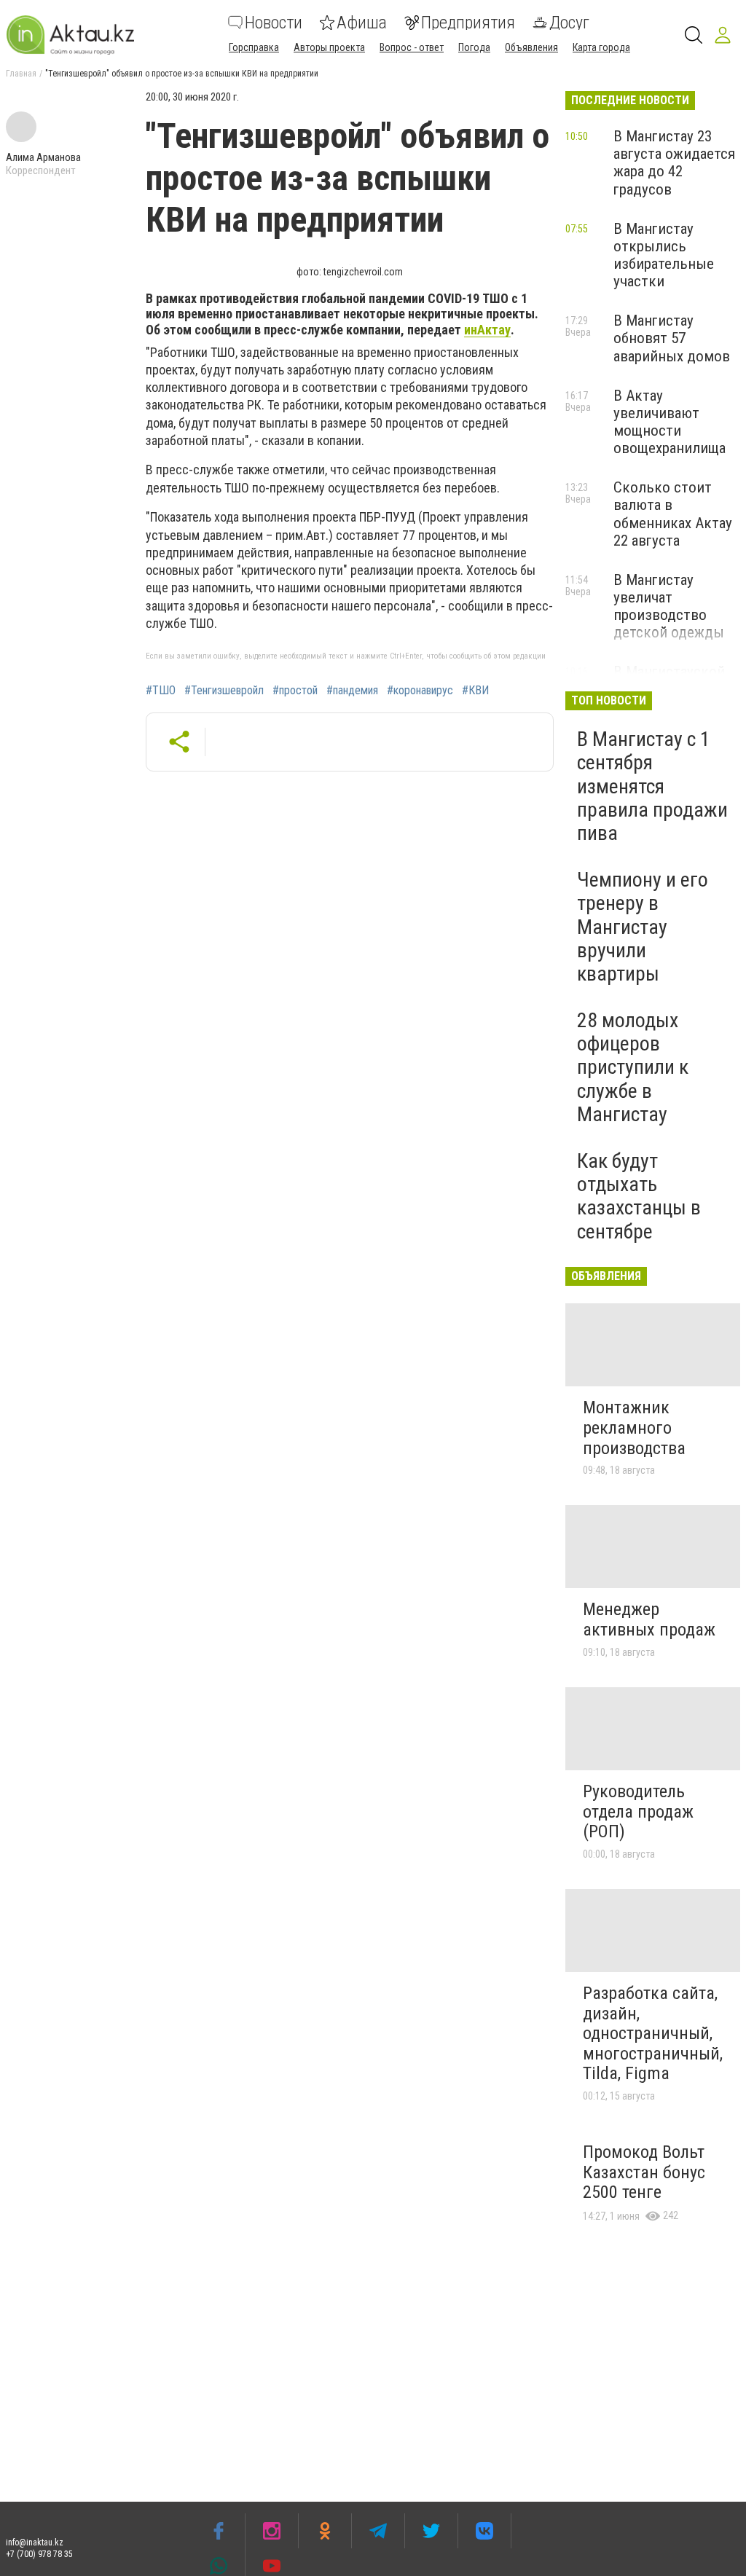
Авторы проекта (329, 47)
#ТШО (161, 691)
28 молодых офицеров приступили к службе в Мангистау (633, 1067)
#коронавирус (420, 691)
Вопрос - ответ (412, 47)
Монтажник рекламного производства (634, 1428)
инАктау (487, 330)
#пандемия (352, 691)
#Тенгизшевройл (224, 691)
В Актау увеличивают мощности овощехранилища (670, 422)
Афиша (362, 23)
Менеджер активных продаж (649, 1619)
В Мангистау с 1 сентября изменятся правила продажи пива (652, 786)
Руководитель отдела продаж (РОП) (638, 1811)
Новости (274, 23)
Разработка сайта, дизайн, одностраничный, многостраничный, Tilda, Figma (653, 2033)
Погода (474, 47)
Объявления (531, 47)
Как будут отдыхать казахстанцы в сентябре (639, 1196)
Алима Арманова (43, 157)
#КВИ (475, 691)
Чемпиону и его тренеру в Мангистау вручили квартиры (643, 927)
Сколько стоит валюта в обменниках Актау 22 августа (673, 514)
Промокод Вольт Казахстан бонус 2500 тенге (644, 2172)
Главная (21, 74)
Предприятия (468, 23)
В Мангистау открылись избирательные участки (664, 255)
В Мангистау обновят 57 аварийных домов (672, 338)
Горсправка (254, 47)
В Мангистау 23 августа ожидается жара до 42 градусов (674, 162)
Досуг (569, 23)
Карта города (601, 47)
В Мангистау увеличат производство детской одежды (669, 606)
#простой (295, 691)
